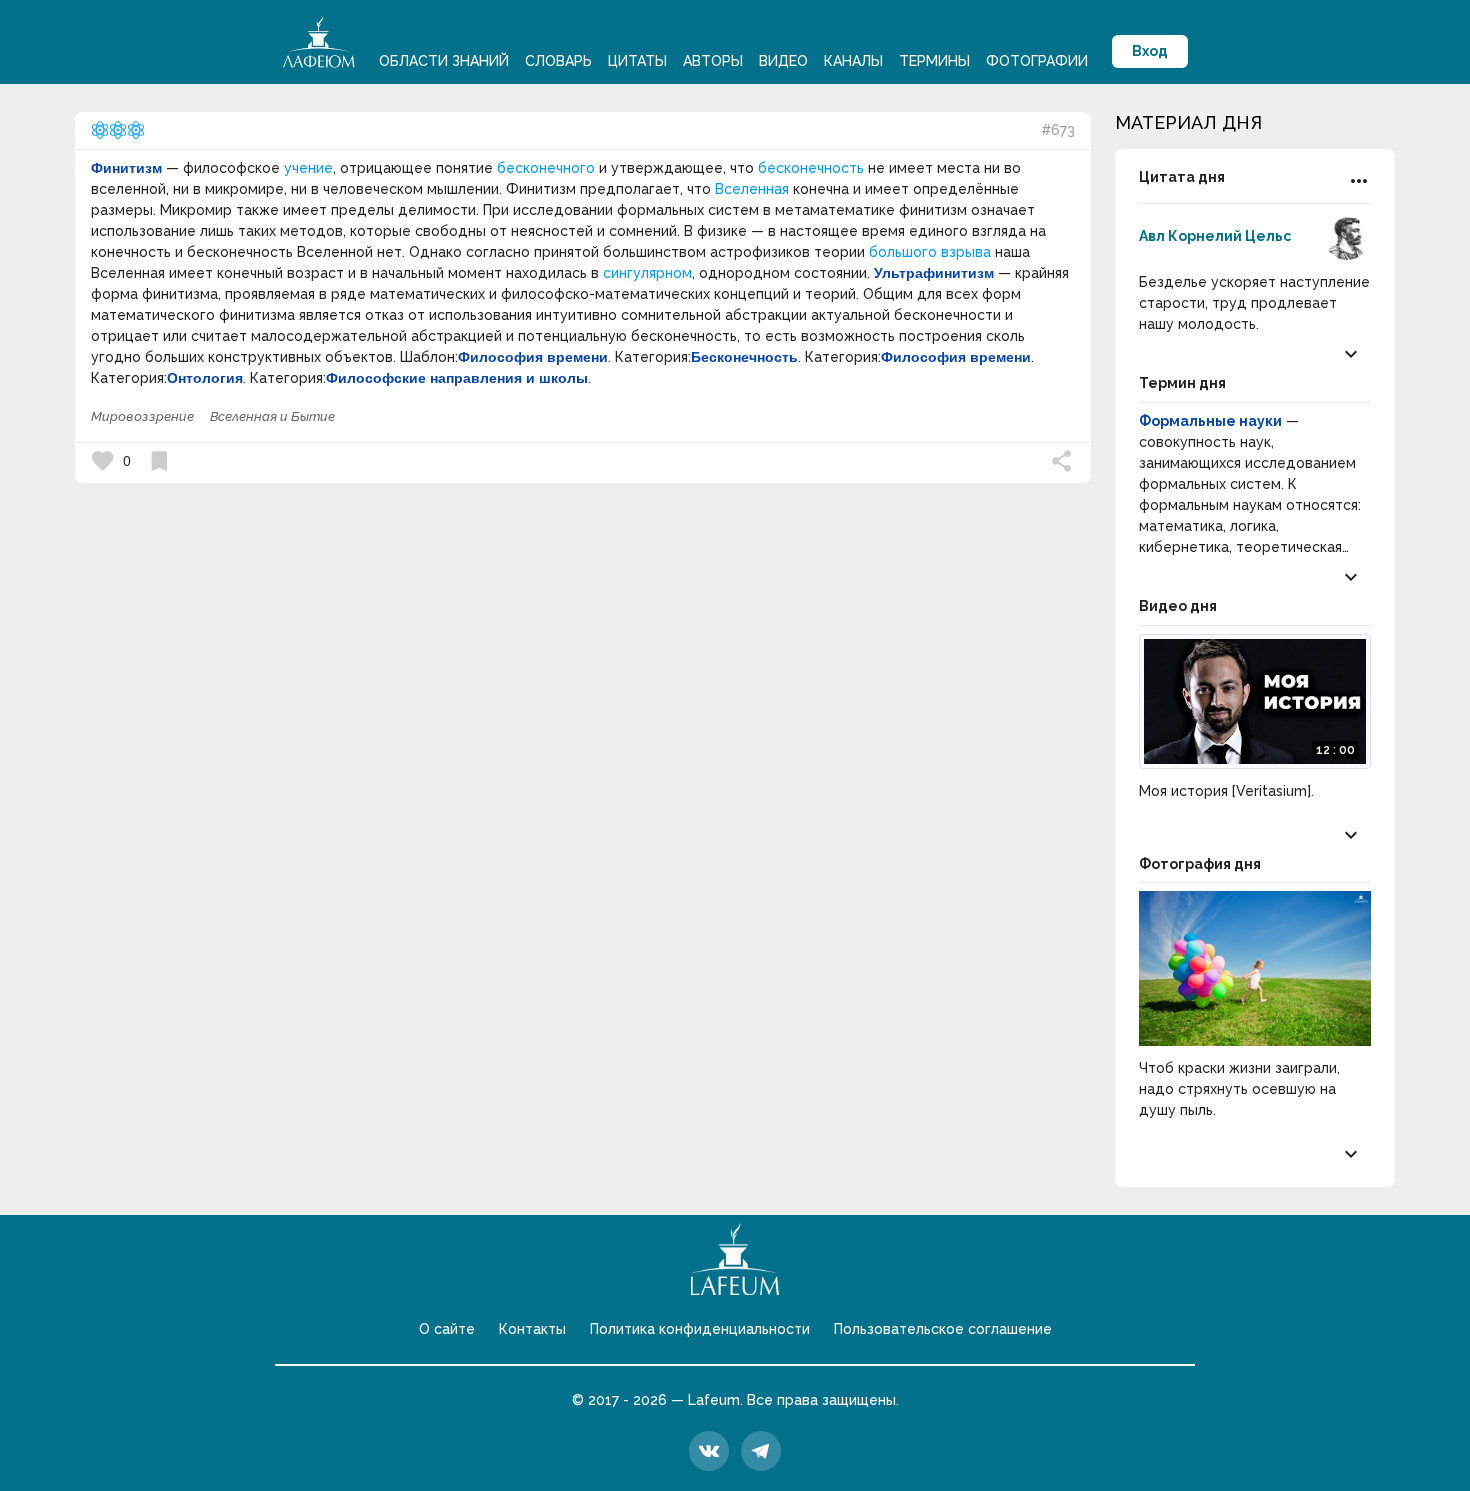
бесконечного (546, 168)
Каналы (853, 61)
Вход (1150, 51)
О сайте (447, 1329)
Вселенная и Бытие (272, 416)
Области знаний (444, 61)
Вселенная (752, 189)
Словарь (558, 61)
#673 (1058, 130)
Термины (934, 61)
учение (308, 168)
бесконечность (811, 168)
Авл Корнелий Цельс (1215, 236)
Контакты (532, 1329)
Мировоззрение (142, 416)
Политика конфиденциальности (700, 1329)
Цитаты (637, 61)
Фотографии (1037, 61)
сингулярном (647, 273)
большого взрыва (930, 252)
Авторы (713, 61)
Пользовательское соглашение (943, 1329)
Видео (783, 61)
